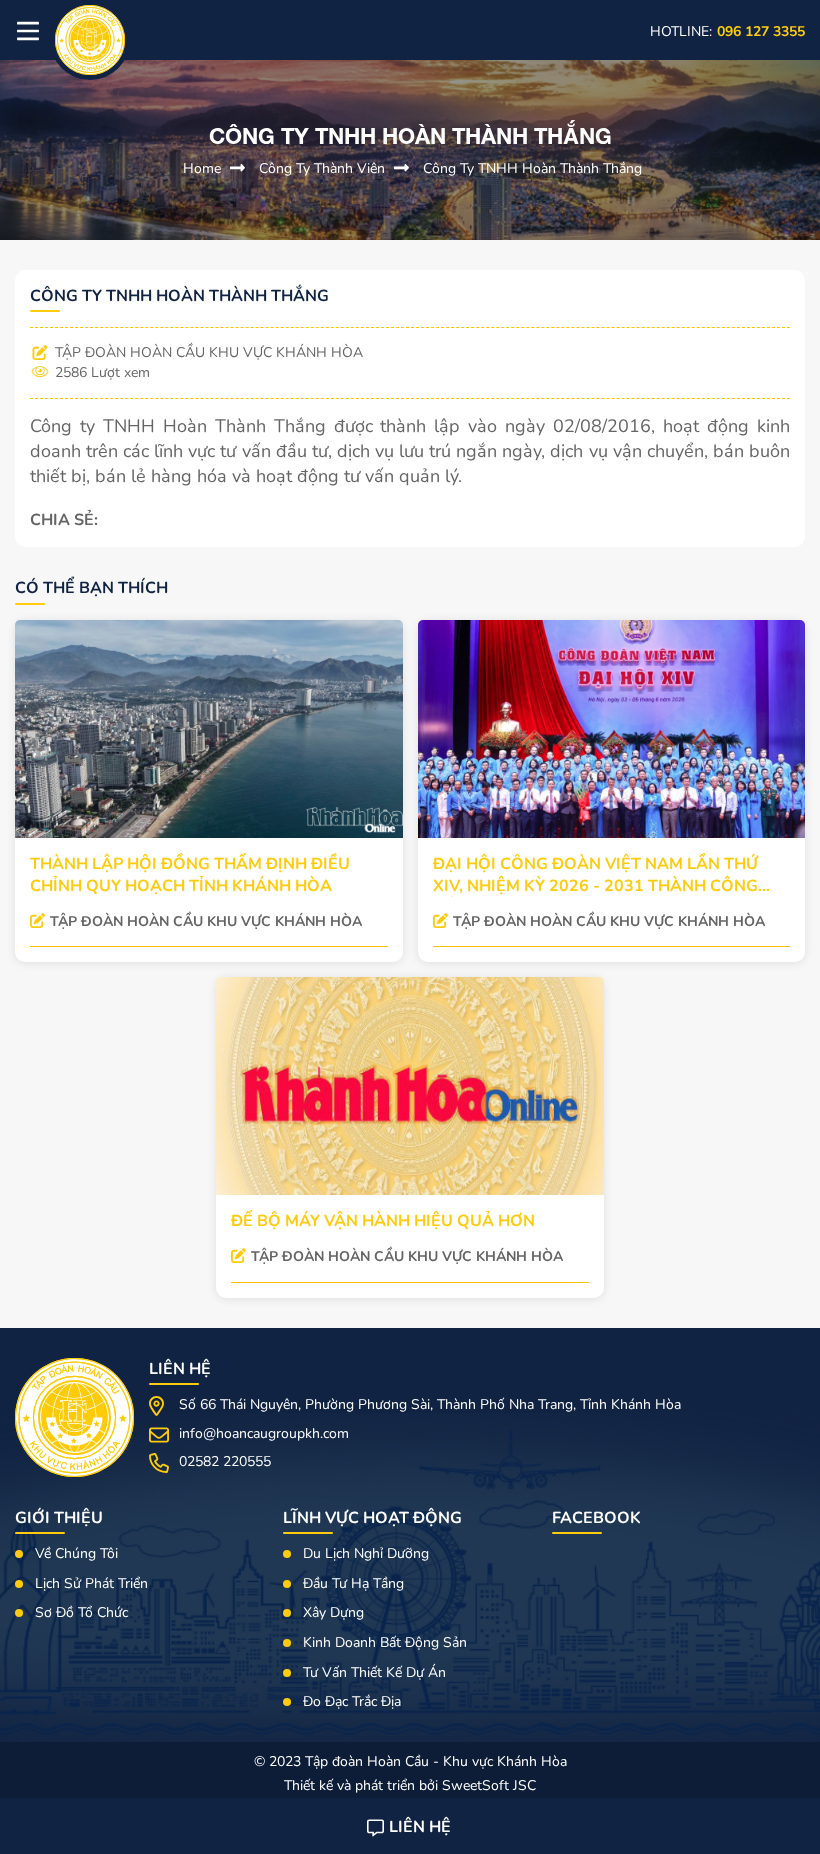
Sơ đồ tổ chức (81, 1612)
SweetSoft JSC (489, 1785)
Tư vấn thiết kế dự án (374, 1672)
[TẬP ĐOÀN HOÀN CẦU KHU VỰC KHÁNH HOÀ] (90, 40)
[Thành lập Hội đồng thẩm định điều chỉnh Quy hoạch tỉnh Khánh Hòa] (209, 729)
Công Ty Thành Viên (324, 168)
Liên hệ (420, 1827)
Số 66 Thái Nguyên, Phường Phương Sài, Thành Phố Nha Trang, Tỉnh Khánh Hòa (430, 1404)
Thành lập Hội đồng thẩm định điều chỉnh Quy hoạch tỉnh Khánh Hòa (190, 875)
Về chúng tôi (76, 1553)
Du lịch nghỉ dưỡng (366, 1553)
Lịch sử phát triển (91, 1583)
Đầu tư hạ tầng (353, 1583)
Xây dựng (333, 1612)
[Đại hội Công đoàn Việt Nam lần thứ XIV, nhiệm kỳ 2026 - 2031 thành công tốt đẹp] (612, 729)
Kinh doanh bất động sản (385, 1642)
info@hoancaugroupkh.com (264, 1433)
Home (204, 168)
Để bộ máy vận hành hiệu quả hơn (383, 1221)
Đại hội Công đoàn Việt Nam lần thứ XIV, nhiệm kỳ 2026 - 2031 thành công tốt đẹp (595, 875)
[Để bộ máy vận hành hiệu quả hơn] (410, 1086)
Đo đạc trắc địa (352, 1701)
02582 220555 (225, 1461)
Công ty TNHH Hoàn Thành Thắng (532, 168)
